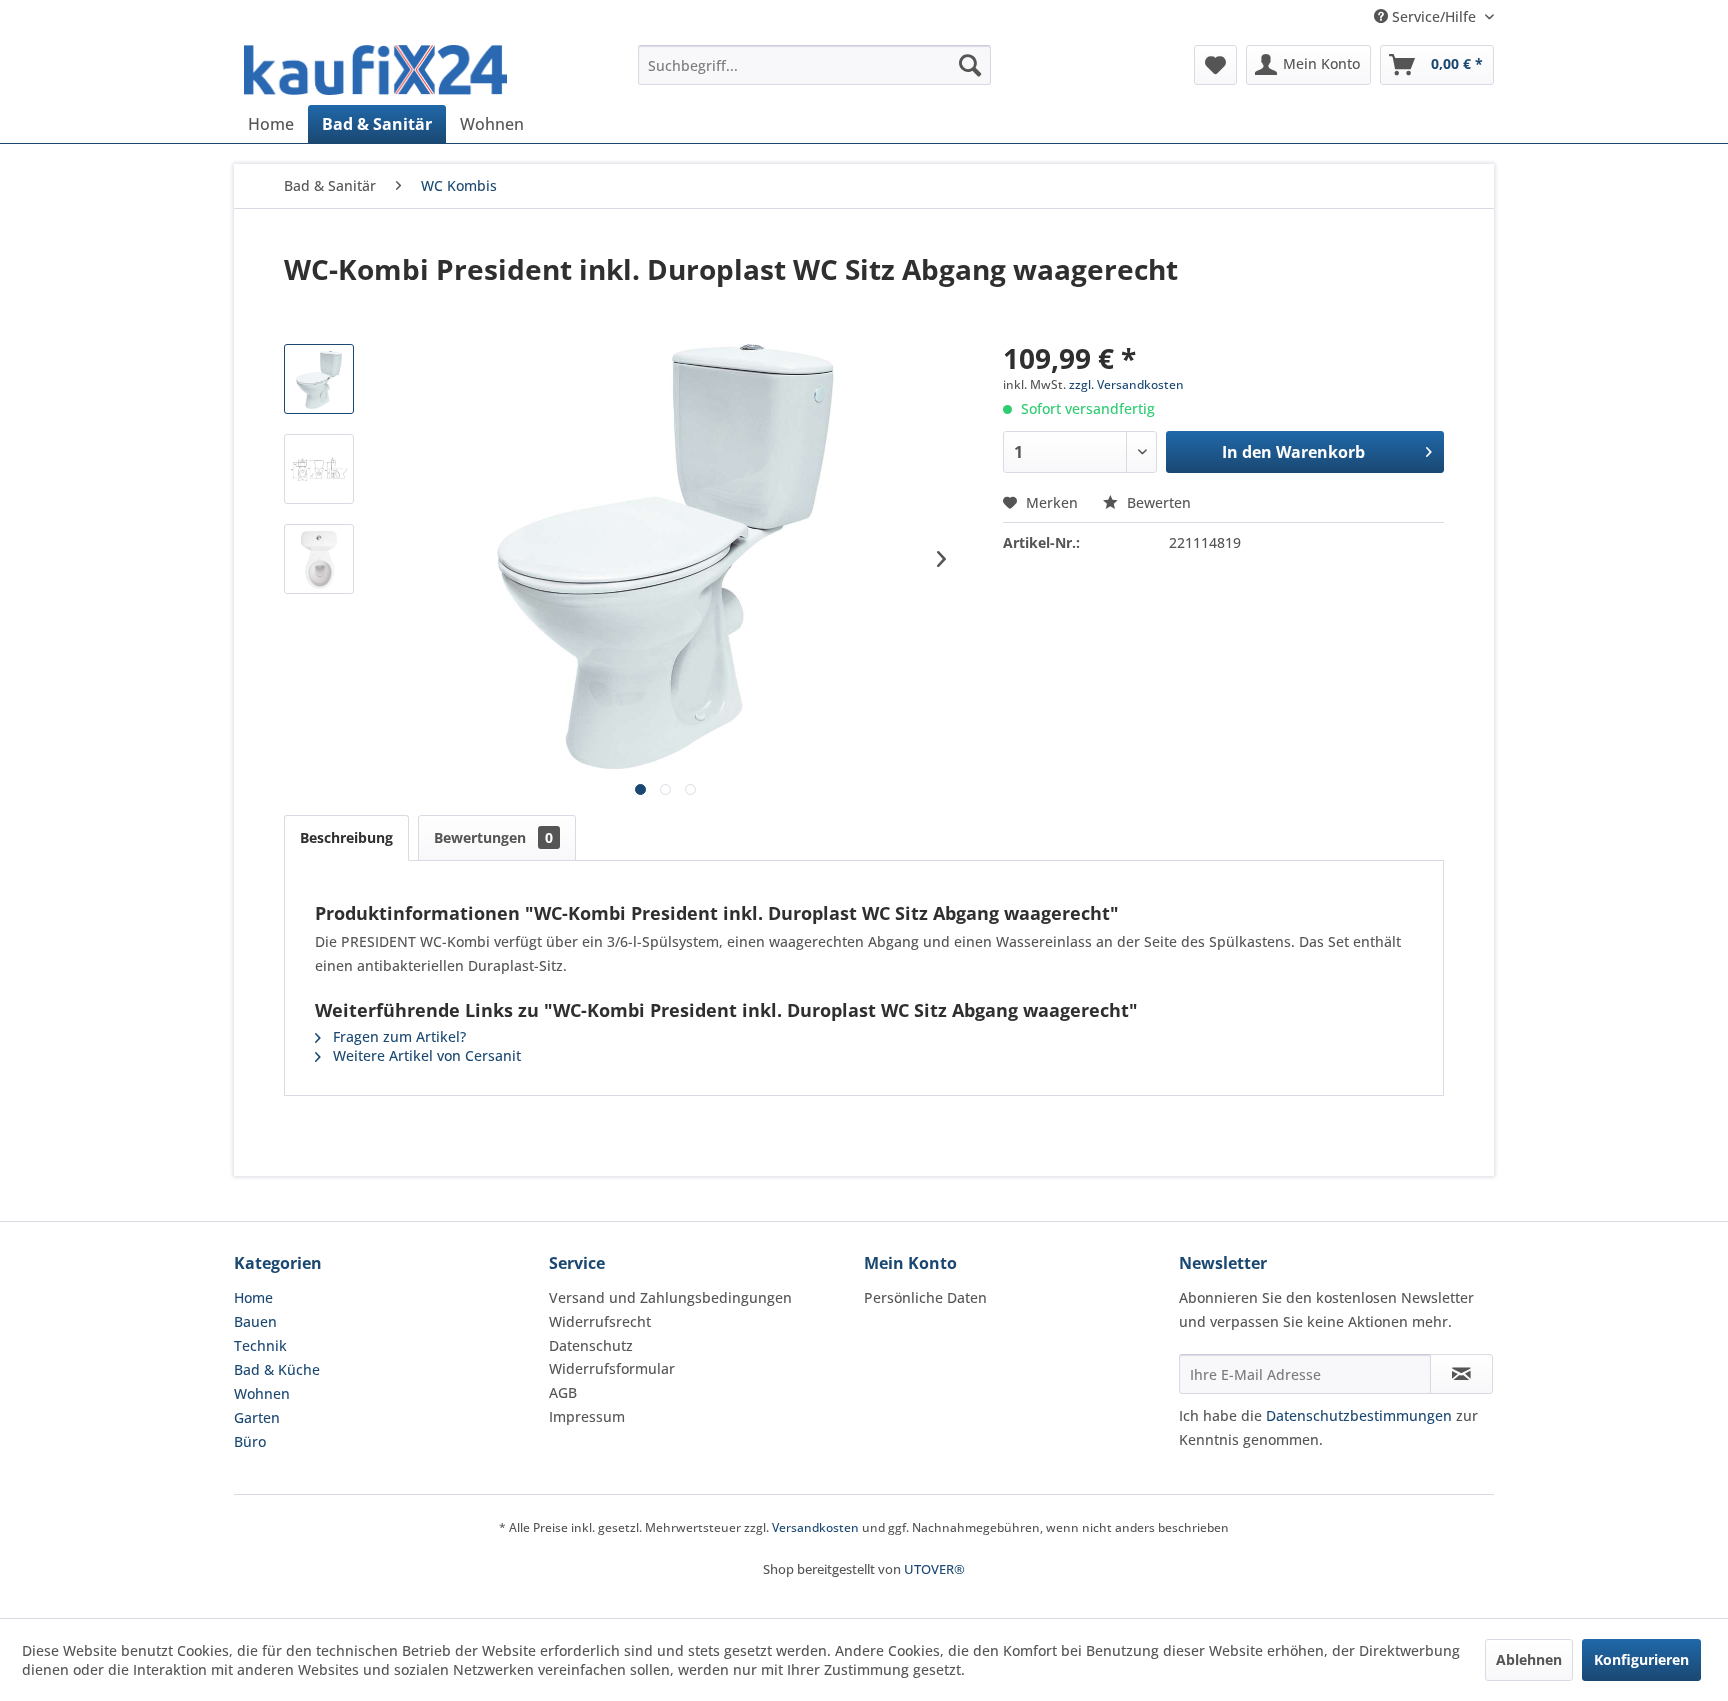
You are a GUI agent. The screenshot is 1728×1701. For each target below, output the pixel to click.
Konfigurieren (1641, 1659)
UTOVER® (934, 1569)
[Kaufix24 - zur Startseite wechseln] (375, 70)
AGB (563, 1392)
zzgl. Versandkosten (1126, 384)
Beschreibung (346, 837)
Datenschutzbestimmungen (1359, 1415)
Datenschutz (591, 1345)
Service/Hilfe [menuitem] (1434, 16)
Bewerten (1157, 502)
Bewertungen (493, 837)
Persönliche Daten (925, 1297)
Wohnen (262, 1393)
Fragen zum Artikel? (397, 1036)
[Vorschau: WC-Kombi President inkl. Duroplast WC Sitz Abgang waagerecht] (319, 379)
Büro (250, 1441)
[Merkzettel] (1215, 65)
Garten (257, 1417)
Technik (260, 1345)
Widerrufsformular (612, 1368)
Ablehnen (1529, 1659)
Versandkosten (815, 1527)
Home (253, 1297)
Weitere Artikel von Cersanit (425, 1055)
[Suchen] (970, 65)
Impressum (587, 1416)
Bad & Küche (277, 1369)
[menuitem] (814, 65)
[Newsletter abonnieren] (1461, 1374)
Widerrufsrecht (600, 1321)
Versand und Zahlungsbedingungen (670, 1297)
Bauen (255, 1321)
